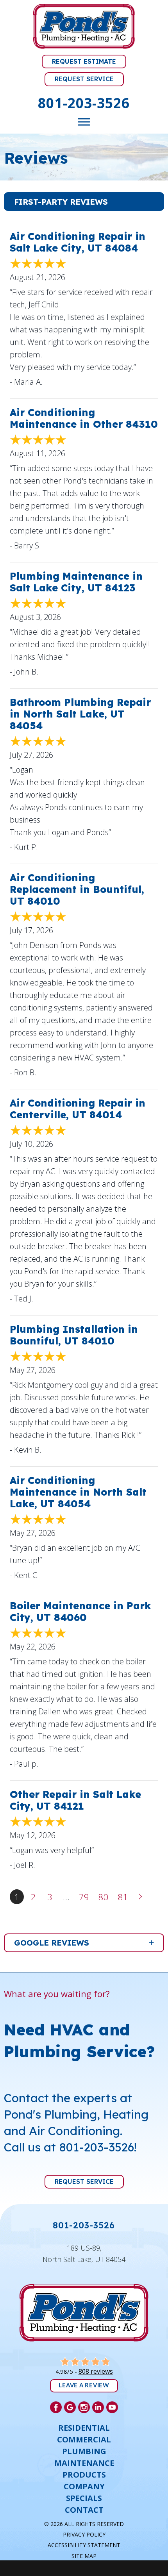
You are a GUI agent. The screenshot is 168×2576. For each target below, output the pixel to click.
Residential (84, 2428)
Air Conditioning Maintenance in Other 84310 (84, 418)
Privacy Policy (84, 2534)
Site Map (84, 2556)
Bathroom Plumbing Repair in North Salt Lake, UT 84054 (80, 714)
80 (104, 1897)
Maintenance (84, 2463)
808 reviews (96, 2371)
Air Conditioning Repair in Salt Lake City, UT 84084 (78, 242)
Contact (84, 2510)
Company (84, 2487)
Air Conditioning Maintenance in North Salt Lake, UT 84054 (78, 1492)
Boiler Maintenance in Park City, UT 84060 (80, 1611)
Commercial (84, 2440)
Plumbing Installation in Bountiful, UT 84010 (74, 1335)
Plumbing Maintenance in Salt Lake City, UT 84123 (76, 582)
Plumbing (84, 2451)
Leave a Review (84, 2386)
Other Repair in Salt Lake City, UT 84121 (75, 1800)
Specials (84, 2498)
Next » (141, 1897)
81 (123, 1897)
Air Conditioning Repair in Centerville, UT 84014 (78, 1109)
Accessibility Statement (84, 2545)
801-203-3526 (84, 103)
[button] (84, 202)
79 (84, 1897)
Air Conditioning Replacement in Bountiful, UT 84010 (77, 889)
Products (84, 2475)
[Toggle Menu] (84, 122)
